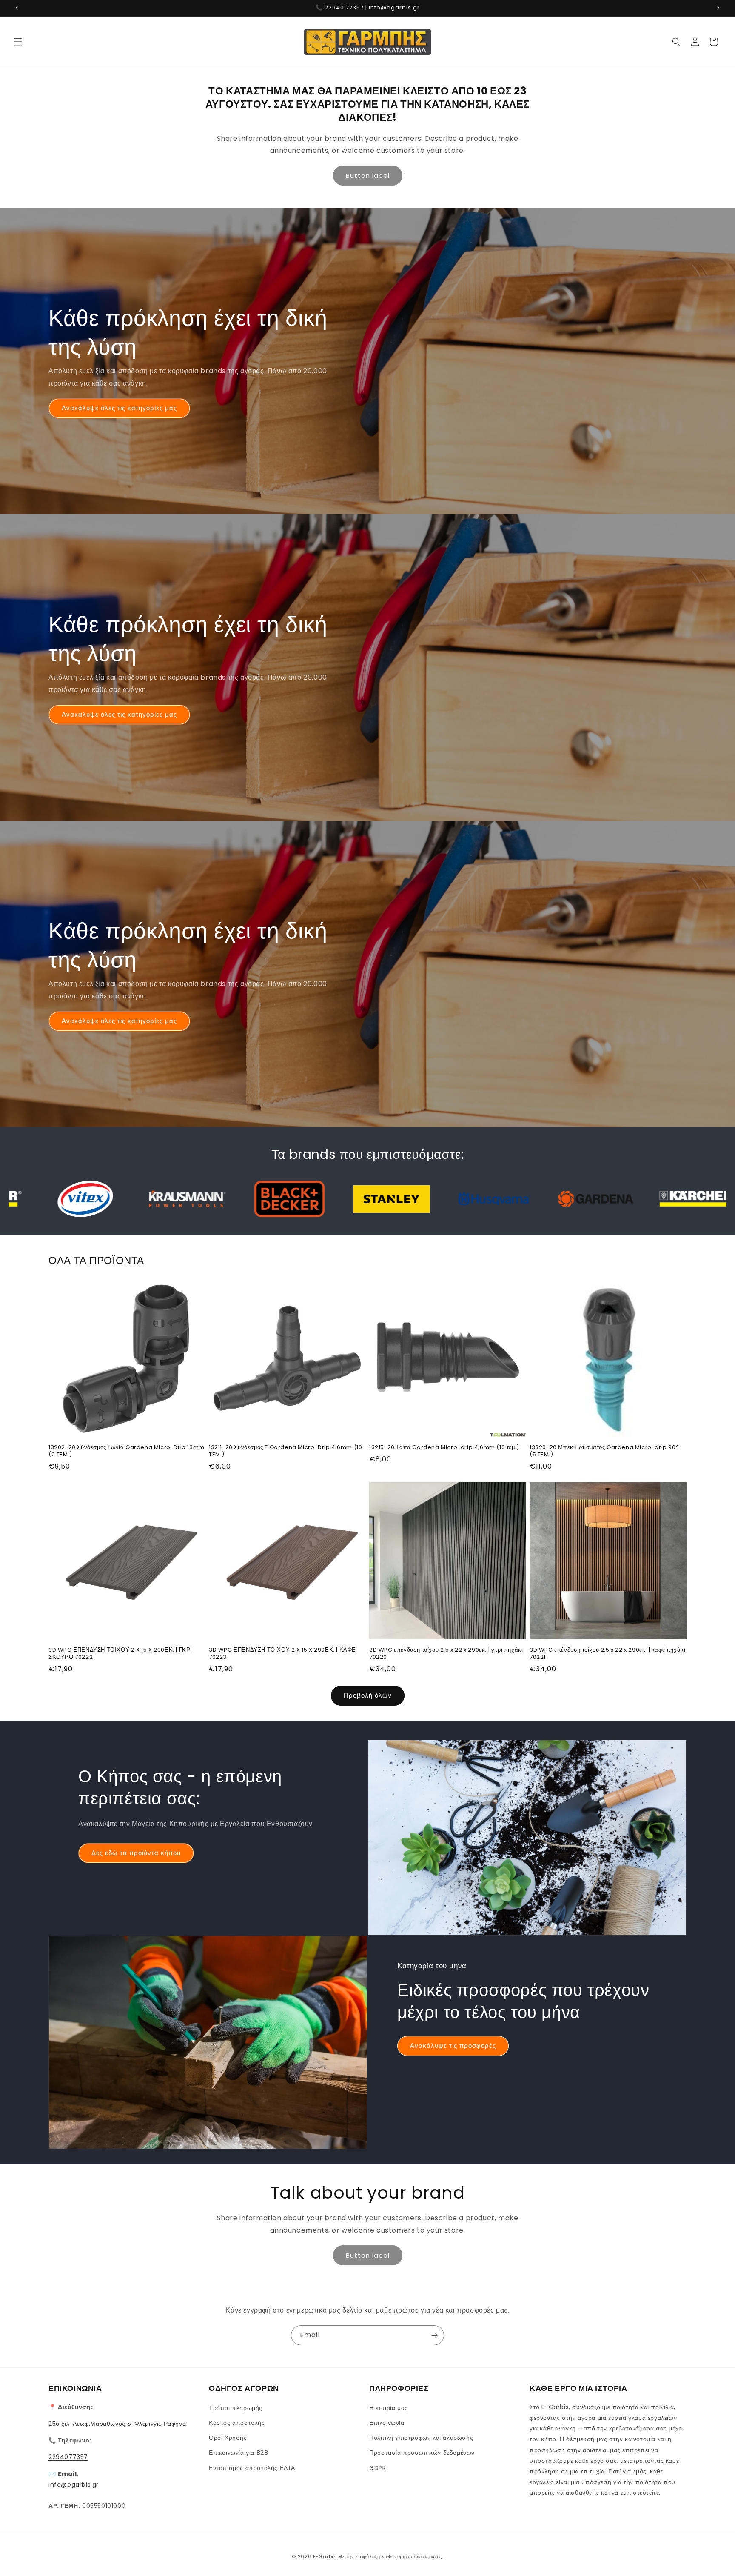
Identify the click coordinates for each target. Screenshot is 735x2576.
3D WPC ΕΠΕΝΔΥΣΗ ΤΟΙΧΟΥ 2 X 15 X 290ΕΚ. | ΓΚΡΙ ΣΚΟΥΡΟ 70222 (120, 1654)
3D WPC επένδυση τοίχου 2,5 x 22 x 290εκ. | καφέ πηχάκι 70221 (607, 1654)
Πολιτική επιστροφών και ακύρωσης (421, 2437)
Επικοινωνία (387, 2422)
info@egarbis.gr (74, 2484)
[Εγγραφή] (434, 2335)
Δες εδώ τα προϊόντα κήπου (136, 1853)
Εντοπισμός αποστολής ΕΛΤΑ (252, 2467)
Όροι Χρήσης (228, 2437)
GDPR (377, 2467)
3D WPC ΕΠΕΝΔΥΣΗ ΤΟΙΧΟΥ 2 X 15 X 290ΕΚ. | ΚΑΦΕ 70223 (282, 1654)
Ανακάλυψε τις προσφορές (453, 2046)
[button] (18, 42)
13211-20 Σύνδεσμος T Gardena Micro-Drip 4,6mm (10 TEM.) (285, 1451)
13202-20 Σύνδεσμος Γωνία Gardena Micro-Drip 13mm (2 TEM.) (127, 1451)
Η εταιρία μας (389, 2407)
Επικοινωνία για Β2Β (238, 2453)
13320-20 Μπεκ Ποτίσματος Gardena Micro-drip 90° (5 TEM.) (604, 1451)
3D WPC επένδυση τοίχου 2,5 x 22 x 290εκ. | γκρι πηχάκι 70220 (446, 1654)
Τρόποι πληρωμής (236, 2407)
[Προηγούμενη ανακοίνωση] (17, 8)
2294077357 (68, 2457)
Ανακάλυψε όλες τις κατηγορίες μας (119, 408)
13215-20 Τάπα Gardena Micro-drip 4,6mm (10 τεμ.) (444, 1448)
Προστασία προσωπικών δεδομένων (422, 2453)
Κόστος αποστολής (237, 2422)
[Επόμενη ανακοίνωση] (718, 8)
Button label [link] (368, 176)
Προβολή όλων (368, 1696)
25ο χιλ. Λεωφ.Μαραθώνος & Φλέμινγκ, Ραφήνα (117, 2423)
